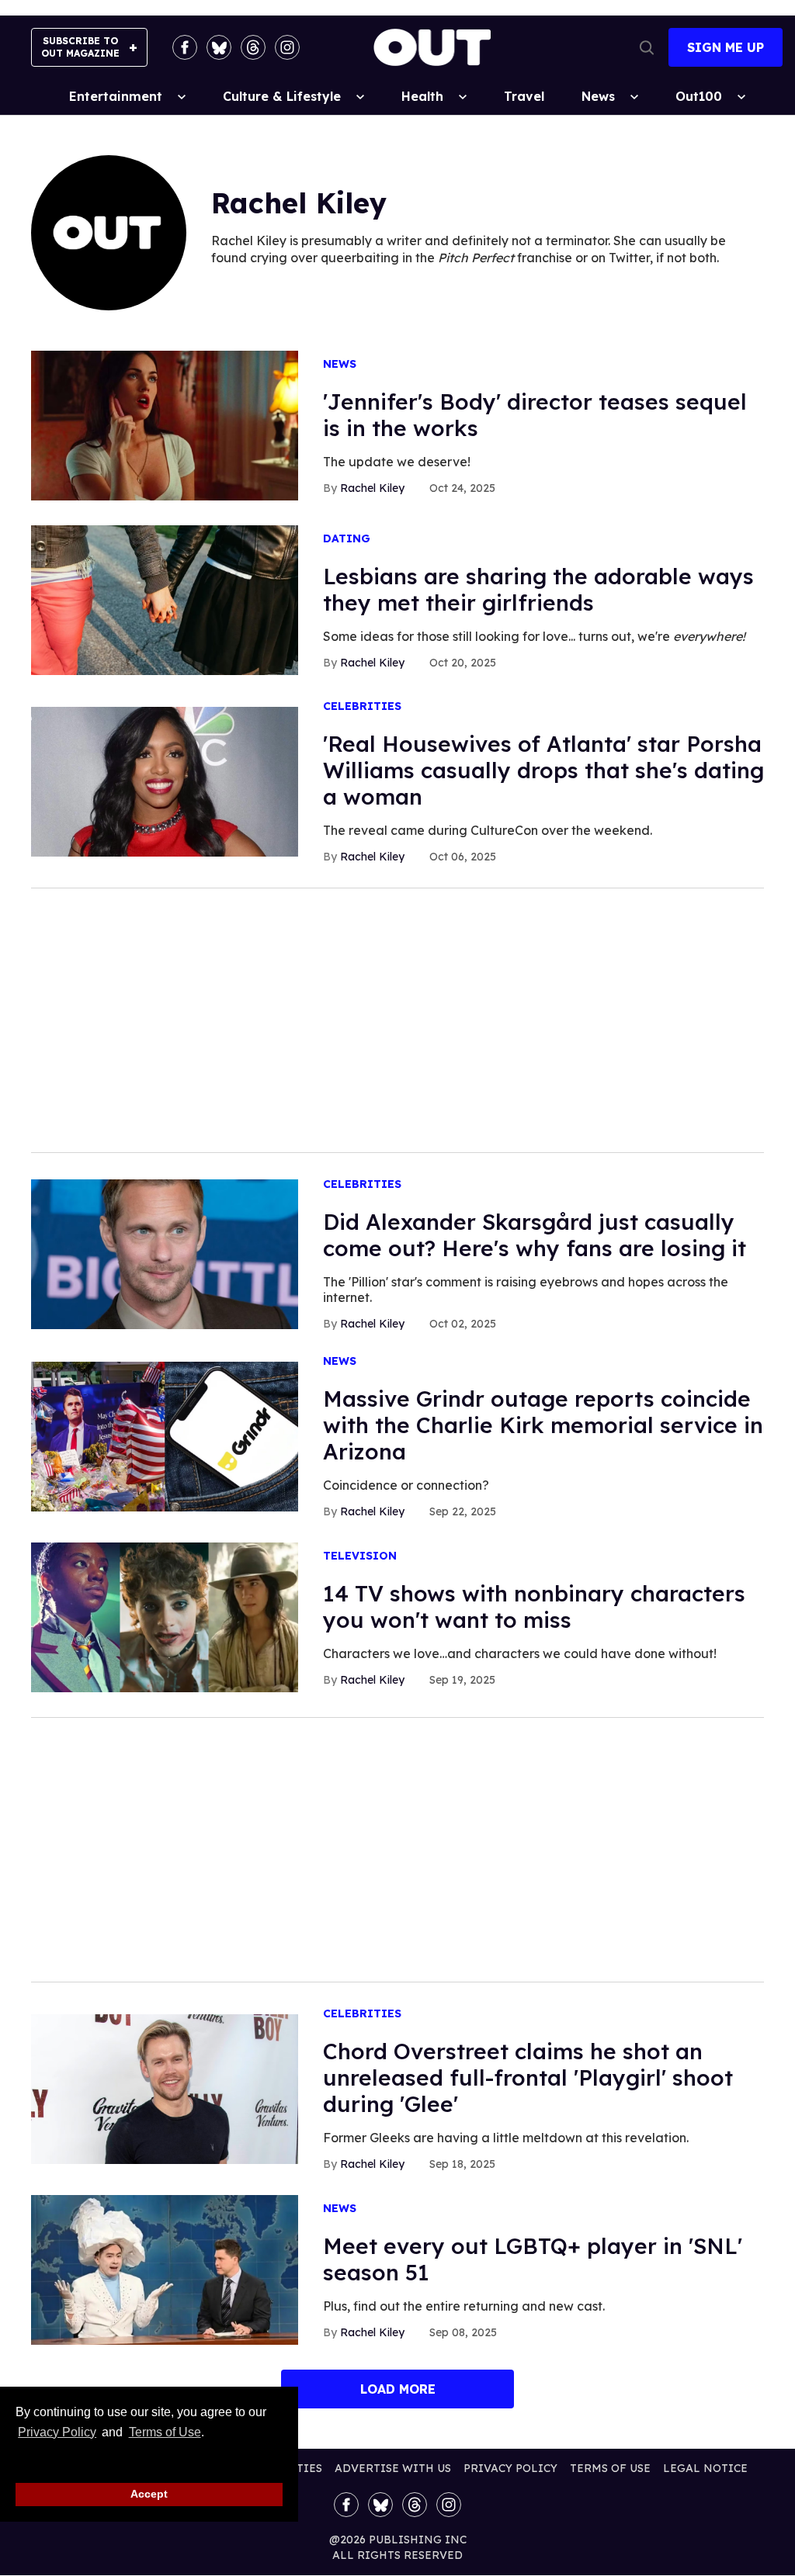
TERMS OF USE (610, 2468)
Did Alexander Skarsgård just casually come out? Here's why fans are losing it (535, 1235)
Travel (524, 96)
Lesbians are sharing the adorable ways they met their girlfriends (538, 589)
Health (422, 96)
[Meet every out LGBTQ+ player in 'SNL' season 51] (165, 2269)
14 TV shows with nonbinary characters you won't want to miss (534, 1607)
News (598, 96)
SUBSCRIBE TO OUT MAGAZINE (80, 47)
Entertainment (116, 96)
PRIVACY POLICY (510, 2468)
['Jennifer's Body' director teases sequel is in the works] (165, 424)
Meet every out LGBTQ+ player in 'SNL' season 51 (533, 2259)
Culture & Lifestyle (282, 96)
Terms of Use (165, 2432)
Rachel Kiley (372, 488)
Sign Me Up (726, 47)
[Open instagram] (287, 47)
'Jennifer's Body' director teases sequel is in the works (535, 415)
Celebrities (362, 706)
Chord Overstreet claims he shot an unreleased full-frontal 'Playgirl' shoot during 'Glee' (528, 2077)
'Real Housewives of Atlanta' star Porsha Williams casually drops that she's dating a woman (543, 770)
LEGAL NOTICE (705, 2468)
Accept (149, 2494)
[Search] (647, 47)
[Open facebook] (185, 47)
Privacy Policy (57, 2432)
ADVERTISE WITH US (393, 2468)
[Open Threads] (253, 47)
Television (360, 1556)
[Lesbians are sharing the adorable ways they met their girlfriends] (165, 599)
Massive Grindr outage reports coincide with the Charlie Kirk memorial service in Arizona (543, 1425)
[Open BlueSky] (219, 47)
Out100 (699, 96)
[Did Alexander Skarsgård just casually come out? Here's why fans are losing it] (165, 1253)
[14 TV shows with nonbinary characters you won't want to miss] (165, 1616)
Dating (347, 539)
